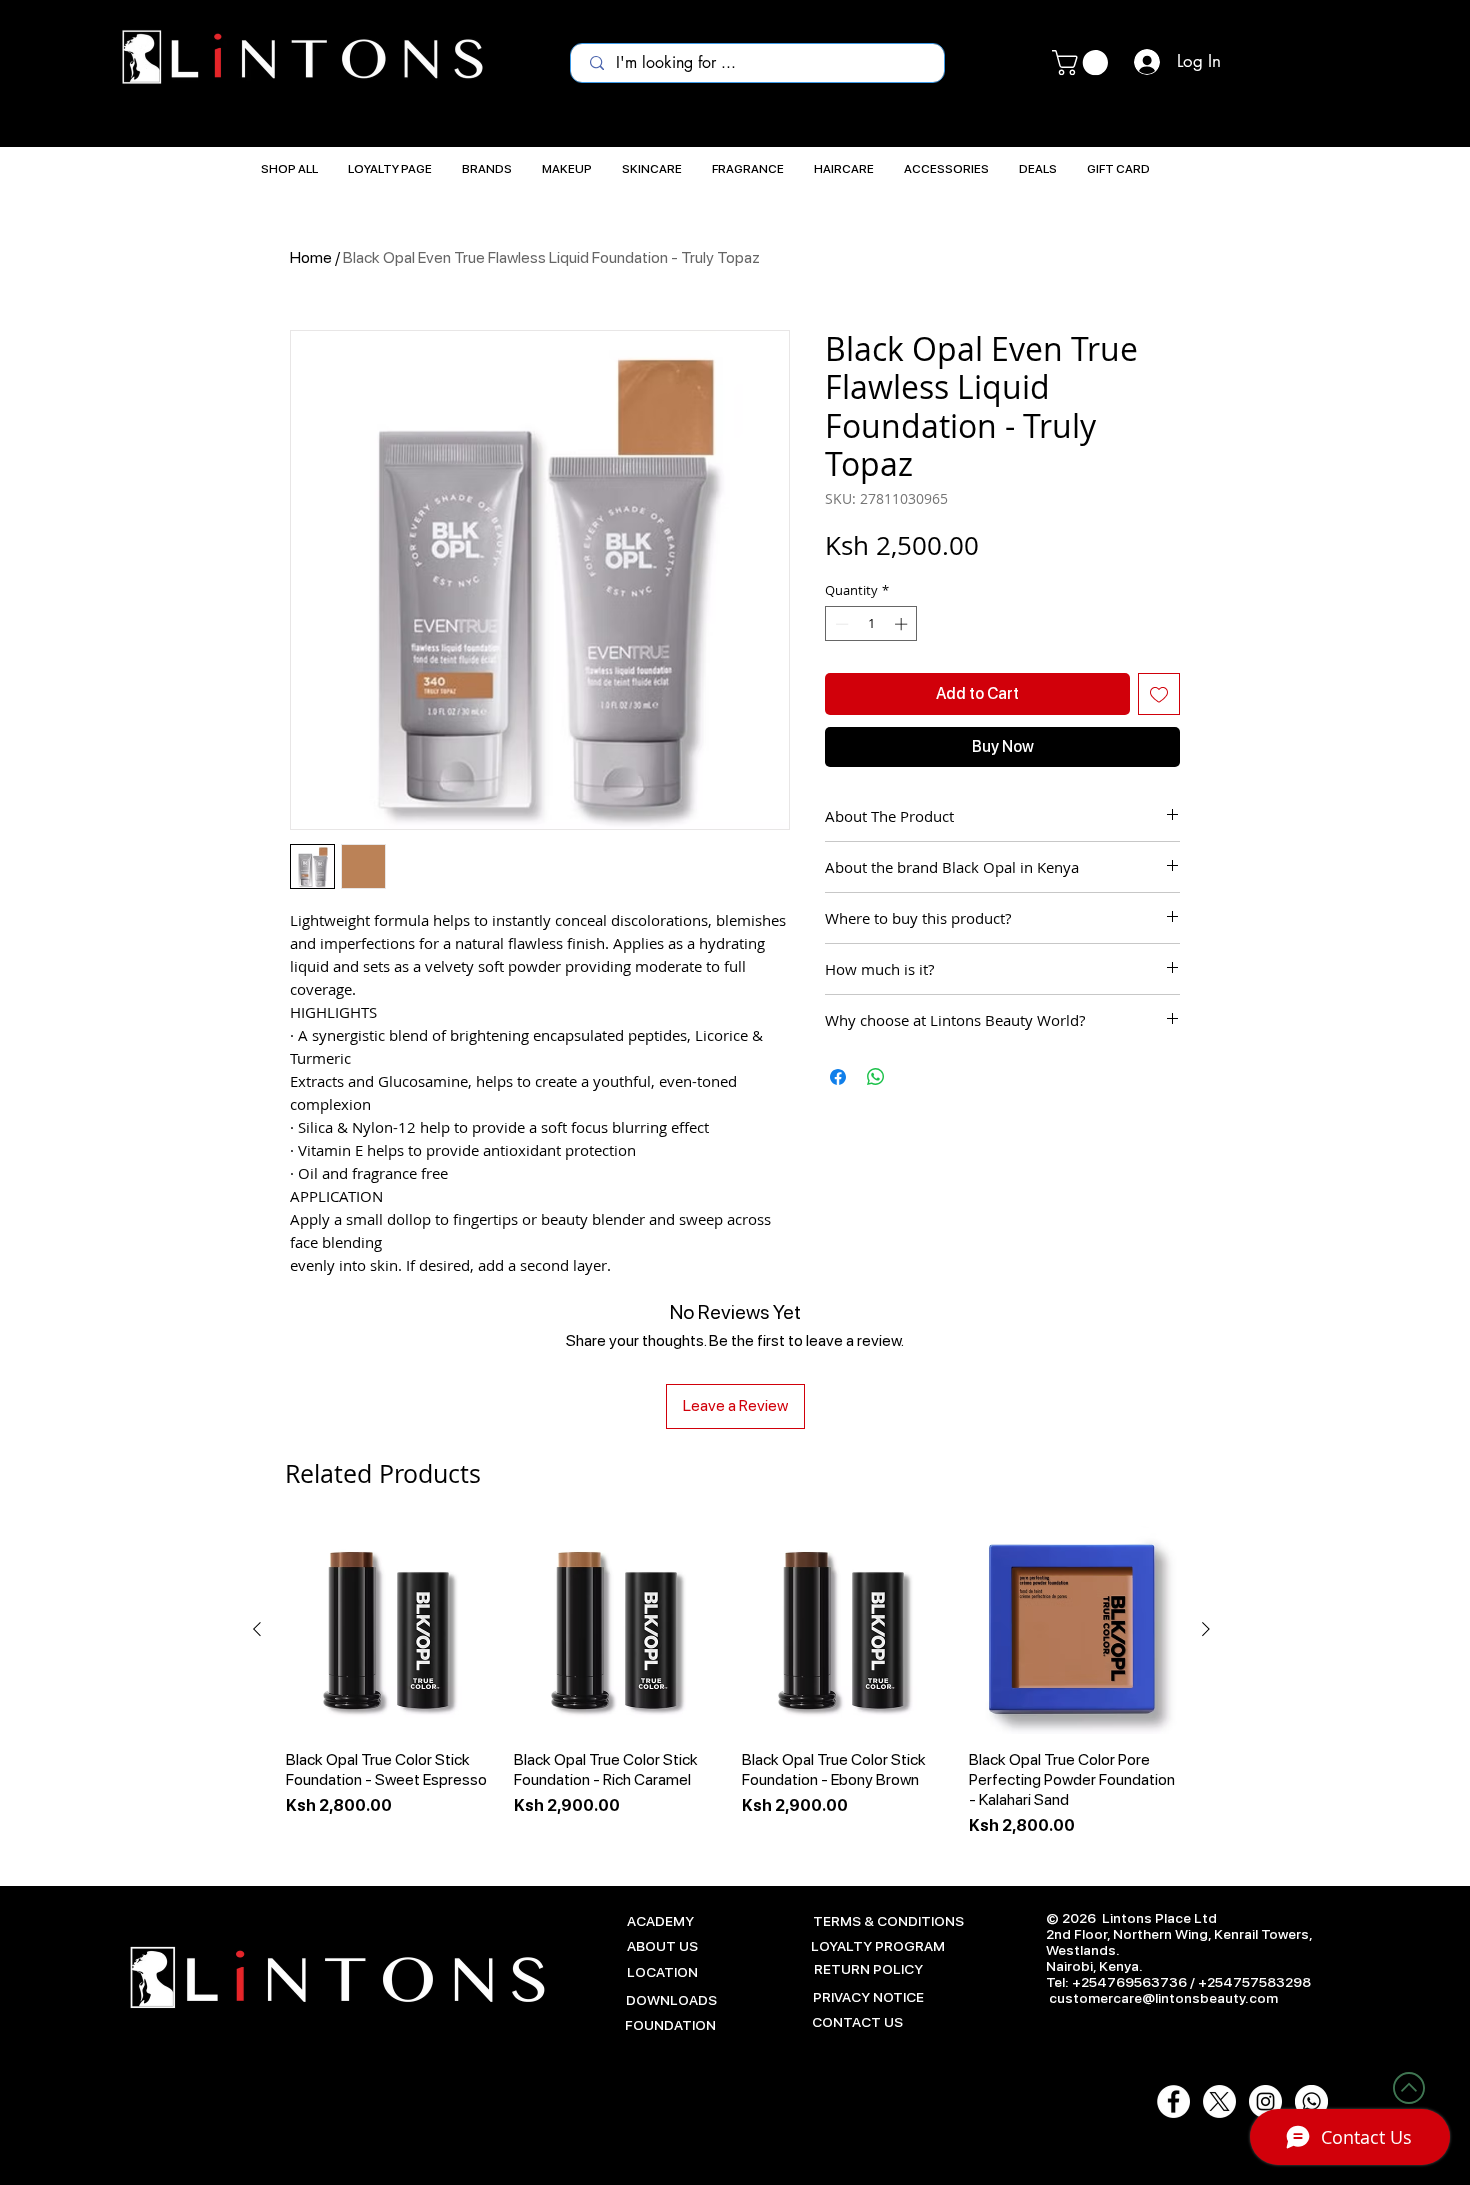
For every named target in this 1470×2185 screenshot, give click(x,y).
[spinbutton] (871, 624)
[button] (1083, 62)
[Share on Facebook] (838, 1077)
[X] (1219, 2101)
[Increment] (903, 624)
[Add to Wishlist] (1159, 694)
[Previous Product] (257, 1629)
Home (311, 257)
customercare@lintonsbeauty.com (1163, 1998)
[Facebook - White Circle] (1173, 2101)
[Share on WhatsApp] (876, 1077)
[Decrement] (840, 624)
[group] (731, 1682)
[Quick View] (390, 1630)
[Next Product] (1206, 1629)
